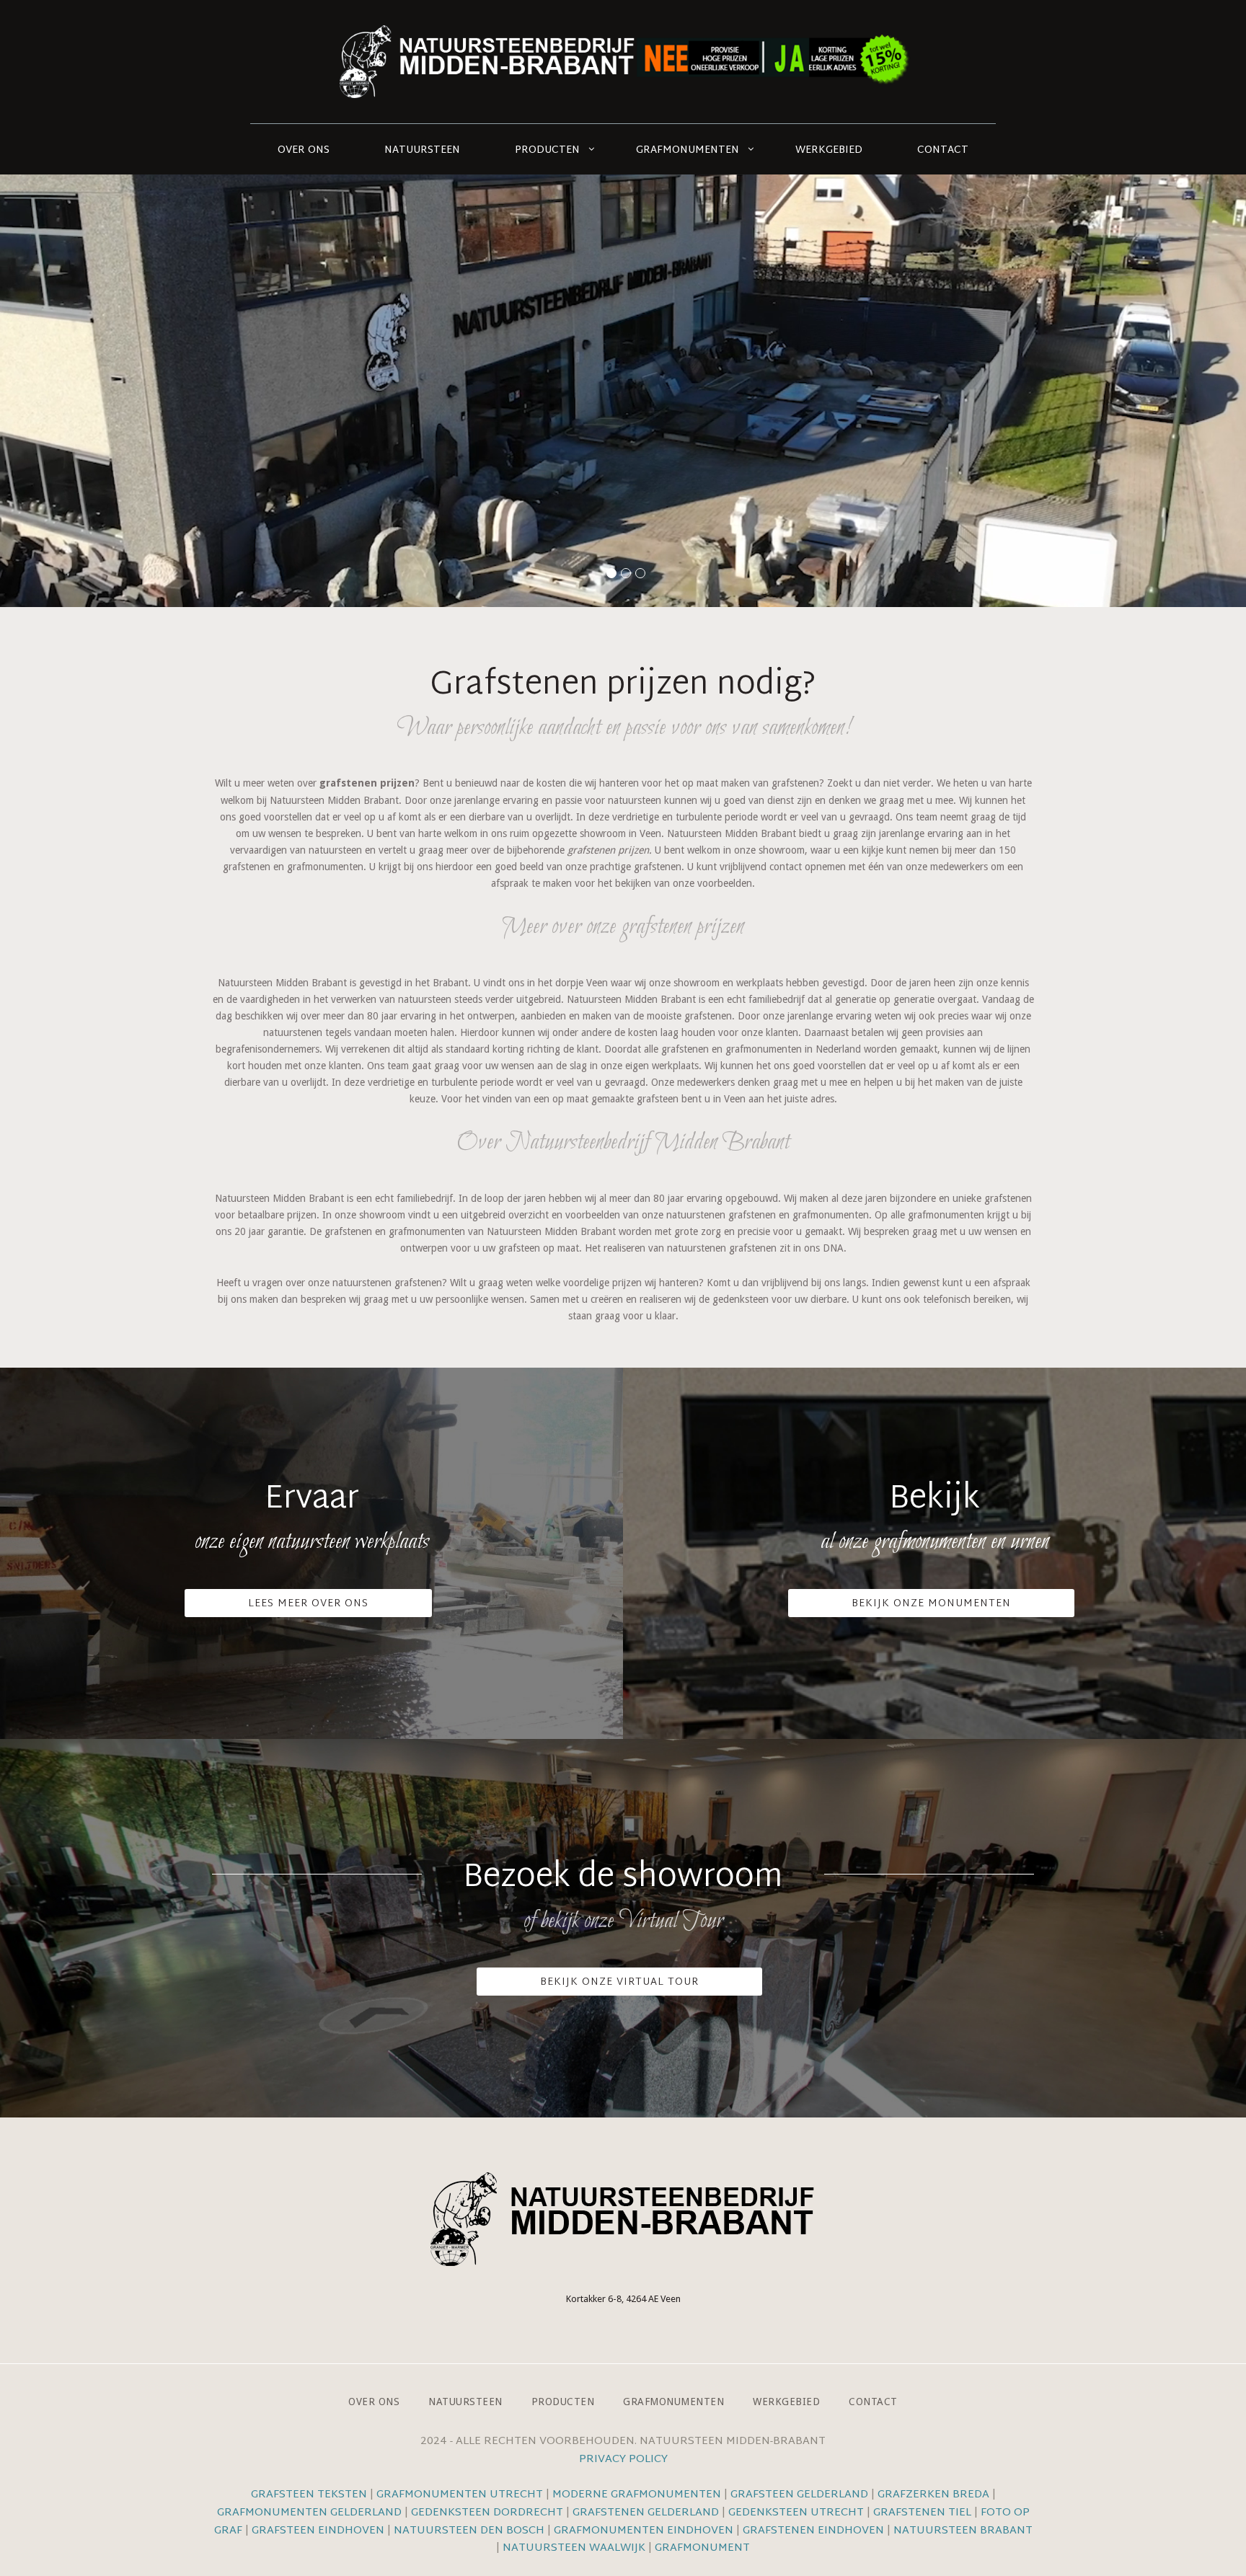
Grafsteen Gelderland (799, 2495)
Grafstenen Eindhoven (813, 2531)
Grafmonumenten (688, 150)
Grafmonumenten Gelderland (309, 2513)
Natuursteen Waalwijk (574, 2548)
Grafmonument (702, 2548)
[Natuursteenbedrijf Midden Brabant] (623, 62)
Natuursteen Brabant (963, 2531)
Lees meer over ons (308, 1604)
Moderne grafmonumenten (637, 2495)
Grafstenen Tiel (922, 2513)
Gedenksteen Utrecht (797, 2513)
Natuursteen (422, 150)
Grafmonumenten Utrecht (460, 2495)
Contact (943, 150)
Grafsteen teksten (309, 2495)
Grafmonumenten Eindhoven (644, 2531)
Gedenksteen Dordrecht (487, 2513)
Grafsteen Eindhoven (318, 2531)
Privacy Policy (623, 2460)
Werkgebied (829, 150)
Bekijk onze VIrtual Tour (619, 1982)
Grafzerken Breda (933, 2495)
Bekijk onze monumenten (931, 1604)
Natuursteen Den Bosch (469, 2531)
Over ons (304, 150)
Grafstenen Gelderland (646, 2513)
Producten (547, 150)
